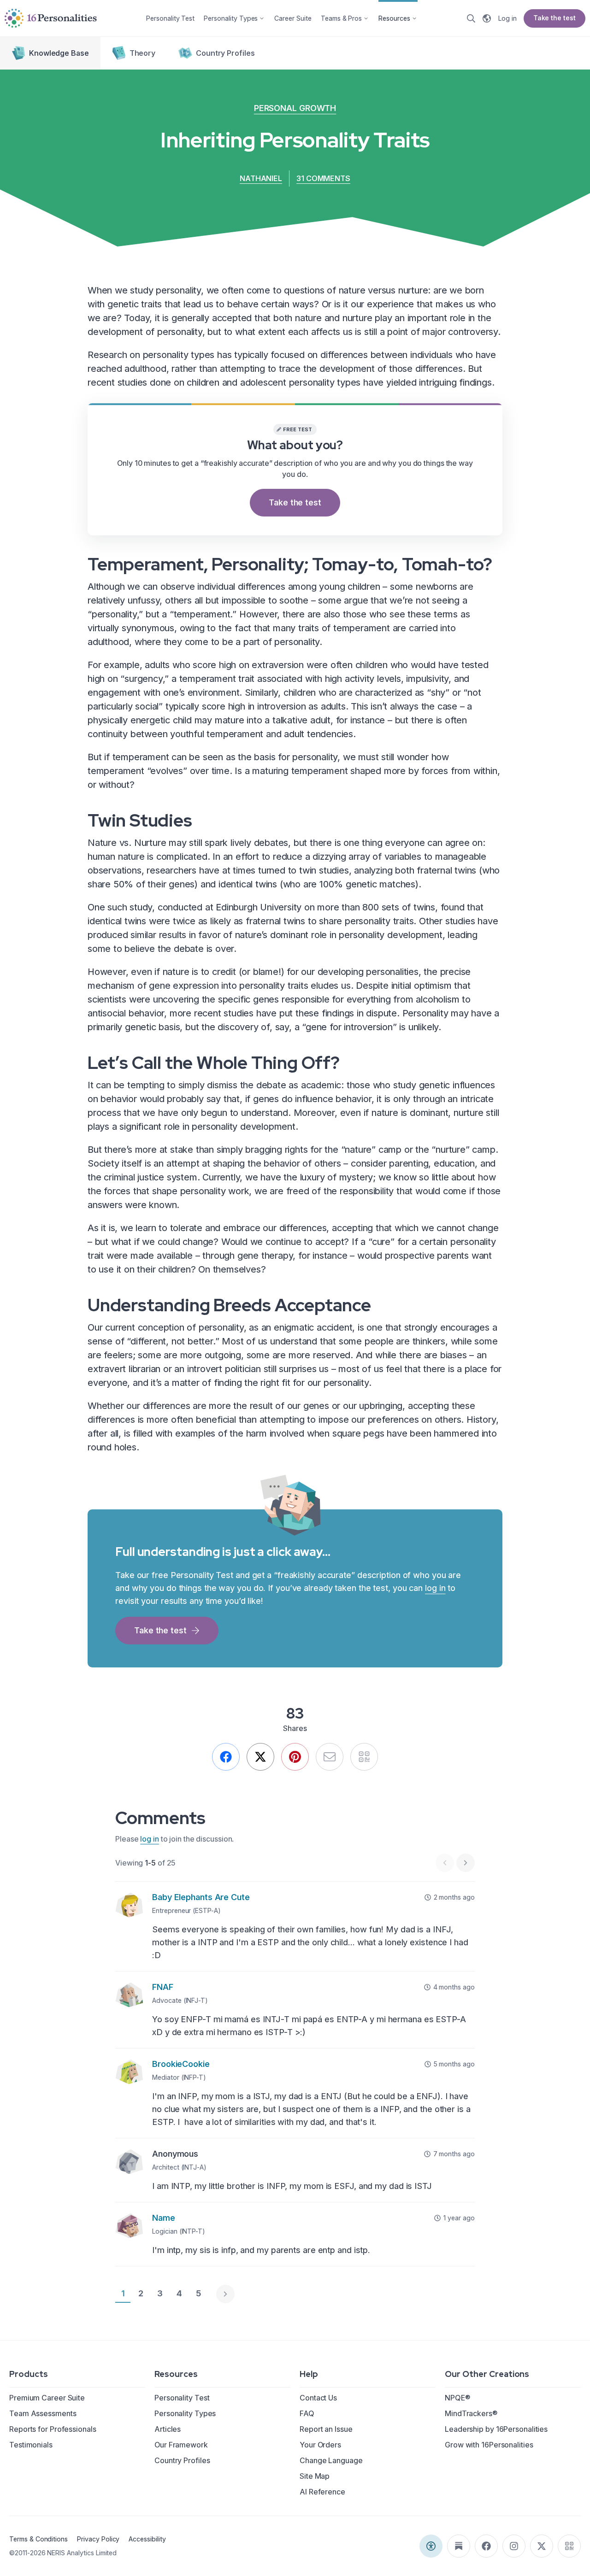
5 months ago (454, 2064)
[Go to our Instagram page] (514, 2546)
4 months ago (454, 1987)
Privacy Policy (98, 2539)
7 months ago (454, 2154)
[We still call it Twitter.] (260, 1757)
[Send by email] (330, 1757)
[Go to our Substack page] (459, 2546)
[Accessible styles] (431, 2546)
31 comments (323, 178)
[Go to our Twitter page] (542, 2546)
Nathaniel (261, 178)
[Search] (471, 18)
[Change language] (487, 18)
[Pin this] (295, 1757)
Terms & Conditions (38, 2539)
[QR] (364, 1757)
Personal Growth (295, 108)
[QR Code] (569, 2546)
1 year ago (459, 2218)
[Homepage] (51, 18)
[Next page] (225, 2294)
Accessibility (147, 2539)
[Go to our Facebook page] (486, 2546)
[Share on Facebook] (226, 1757)
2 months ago (454, 1897)
